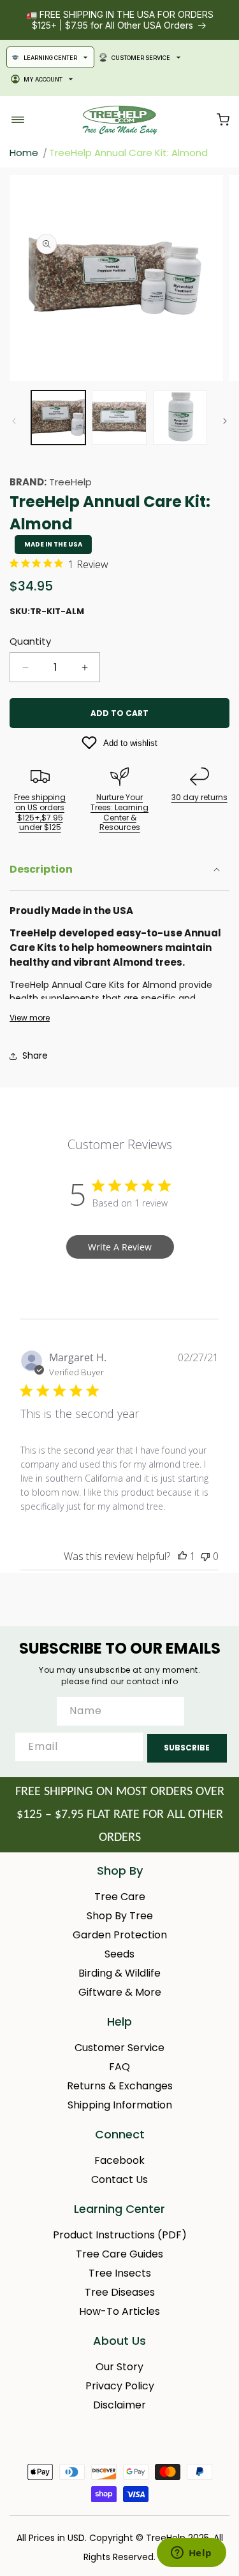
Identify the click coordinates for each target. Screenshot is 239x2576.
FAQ (119, 2067)
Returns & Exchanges (120, 2086)
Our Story (119, 2367)
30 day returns (199, 797)
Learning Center (50, 58)
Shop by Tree (120, 1916)
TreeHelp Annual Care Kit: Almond (128, 153)
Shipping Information (120, 2105)
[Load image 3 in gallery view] (180, 418)
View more (30, 1018)
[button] (223, 120)
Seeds (119, 1954)
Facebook (119, 2160)
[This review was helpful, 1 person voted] (182, 1556)
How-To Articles (119, 2311)
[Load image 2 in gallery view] (119, 418)
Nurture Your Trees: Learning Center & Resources (119, 812)
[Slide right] (225, 421)
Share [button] (35, 1055)
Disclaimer (119, 2405)
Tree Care (120, 1897)
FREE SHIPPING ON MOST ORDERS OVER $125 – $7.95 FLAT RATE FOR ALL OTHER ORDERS (120, 1815)
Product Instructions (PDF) (120, 2235)
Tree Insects (120, 2273)
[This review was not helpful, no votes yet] (205, 1556)
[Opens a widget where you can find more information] (191, 2554)
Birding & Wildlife (119, 1973)
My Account (43, 79)
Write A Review (120, 1247)
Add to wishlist (130, 743)
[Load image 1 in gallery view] (58, 418)
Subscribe (187, 1748)
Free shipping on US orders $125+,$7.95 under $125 (40, 812)
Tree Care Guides (119, 2254)
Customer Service (141, 58)
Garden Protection (120, 1935)
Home (24, 153)
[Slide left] (14, 421)
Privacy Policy (120, 2386)
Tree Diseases (120, 2292)
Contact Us (119, 2179)
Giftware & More (120, 1992)
